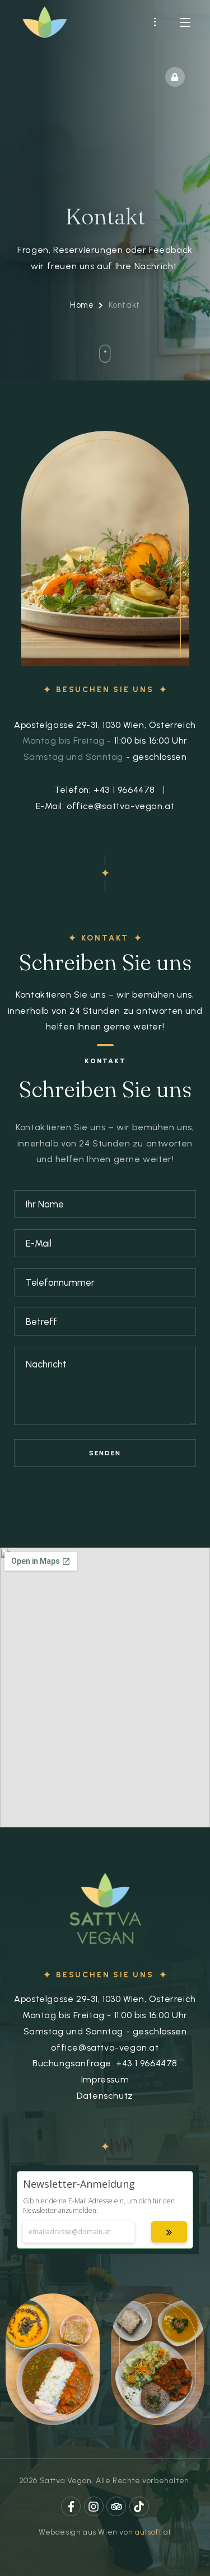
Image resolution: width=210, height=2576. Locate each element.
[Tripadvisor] (116, 2506)
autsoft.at (153, 2532)
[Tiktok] (139, 2506)
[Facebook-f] (71, 2506)
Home (82, 305)
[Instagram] (94, 2506)
